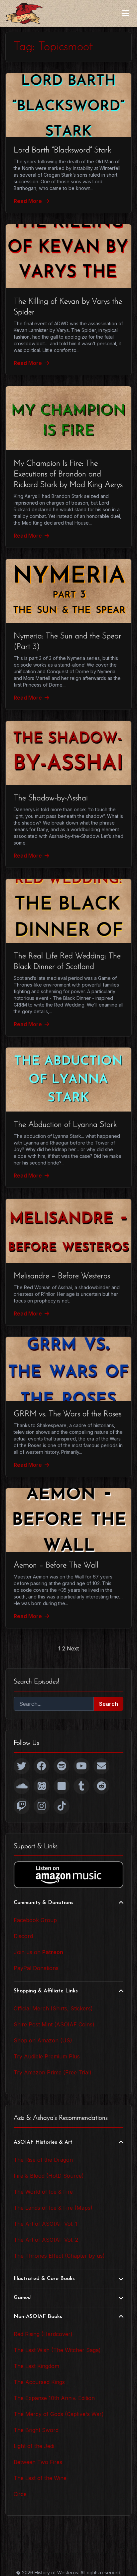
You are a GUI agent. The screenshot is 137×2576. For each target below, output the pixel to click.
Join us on (38, 1952)
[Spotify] (62, 1766)
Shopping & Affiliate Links (46, 1991)
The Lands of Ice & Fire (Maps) (53, 2208)
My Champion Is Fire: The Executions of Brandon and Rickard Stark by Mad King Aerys (68, 474)
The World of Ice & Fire (43, 2192)
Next (73, 1648)
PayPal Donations (36, 1968)
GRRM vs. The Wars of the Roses (68, 1414)
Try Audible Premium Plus (47, 2056)
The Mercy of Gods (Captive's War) (59, 2414)
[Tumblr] (81, 1786)
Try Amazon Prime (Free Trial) (53, 2072)
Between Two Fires (38, 2462)
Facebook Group (35, 1920)
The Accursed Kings (39, 2382)
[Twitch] (22, 1806)
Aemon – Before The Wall (56, 1565)
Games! (23, 2298)
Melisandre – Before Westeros (62, 1276)
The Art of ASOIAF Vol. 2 (46, 2240)
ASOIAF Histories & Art (43, 2142)
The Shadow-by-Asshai (51, 798)
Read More (28, 201)
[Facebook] (42, 1766)
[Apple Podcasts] (42, 1786)
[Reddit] (101, 1786)
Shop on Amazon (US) (43, 2040)
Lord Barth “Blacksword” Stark (62, 150)
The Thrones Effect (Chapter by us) (59, 2256)
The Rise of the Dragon (43, 2160)
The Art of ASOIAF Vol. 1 (46, 2224)
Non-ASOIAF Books (38, 2317)
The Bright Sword (36, 2430)
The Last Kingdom (36, 2366)
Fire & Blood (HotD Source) (49, 2176)
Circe (20, 2494)
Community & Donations (44, 1903)
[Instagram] (42, 1806)
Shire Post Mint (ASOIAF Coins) (54, 2024)
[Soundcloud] (22, 1786)
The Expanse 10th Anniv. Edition (54, 2398)
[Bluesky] (62, 1786)
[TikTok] (62, 1806)
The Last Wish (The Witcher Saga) (57, 2350)
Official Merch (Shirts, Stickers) (53, 2008)
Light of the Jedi (34, 2446)
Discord (23, 1936)
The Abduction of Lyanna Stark (65, 1125)
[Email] (101, 1766)
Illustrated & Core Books (44, 2279)
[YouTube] (81, 1766)
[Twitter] (22, 1766)
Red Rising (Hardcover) (43, 2334)
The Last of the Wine (40, 2478)
